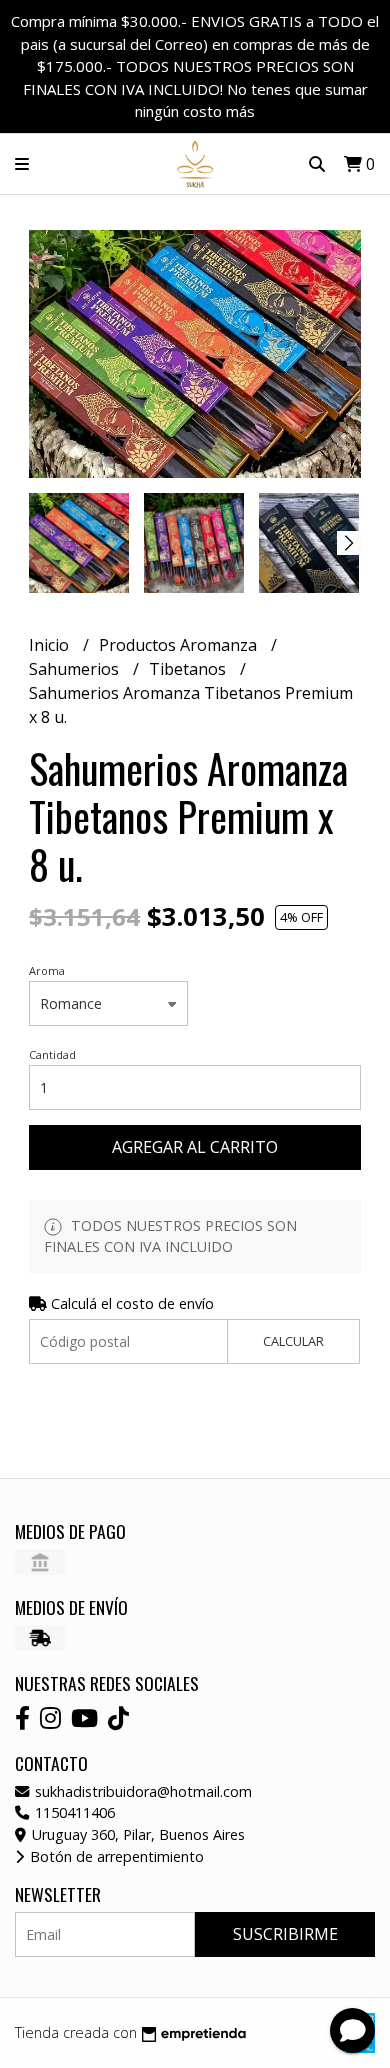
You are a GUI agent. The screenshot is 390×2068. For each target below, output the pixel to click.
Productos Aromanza (180, 645)
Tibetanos (189, 669)
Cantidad (52, 1054)
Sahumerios (76, 669)
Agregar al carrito (195, 1147)
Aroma (47, 970)
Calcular (293, 1341)
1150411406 (73, 1812)
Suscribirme (285, 1934)
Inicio (51, 645)
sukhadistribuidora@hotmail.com (141, 1791)
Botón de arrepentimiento (115, 1856)
